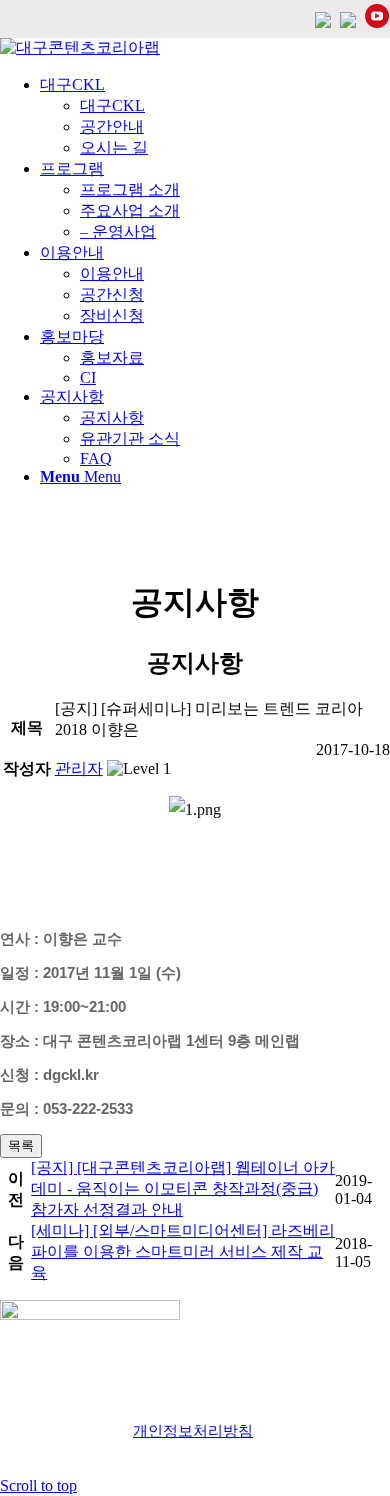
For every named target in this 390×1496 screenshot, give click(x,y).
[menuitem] (215, 117)
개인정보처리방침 (193, 1431)
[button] (79, 768)
